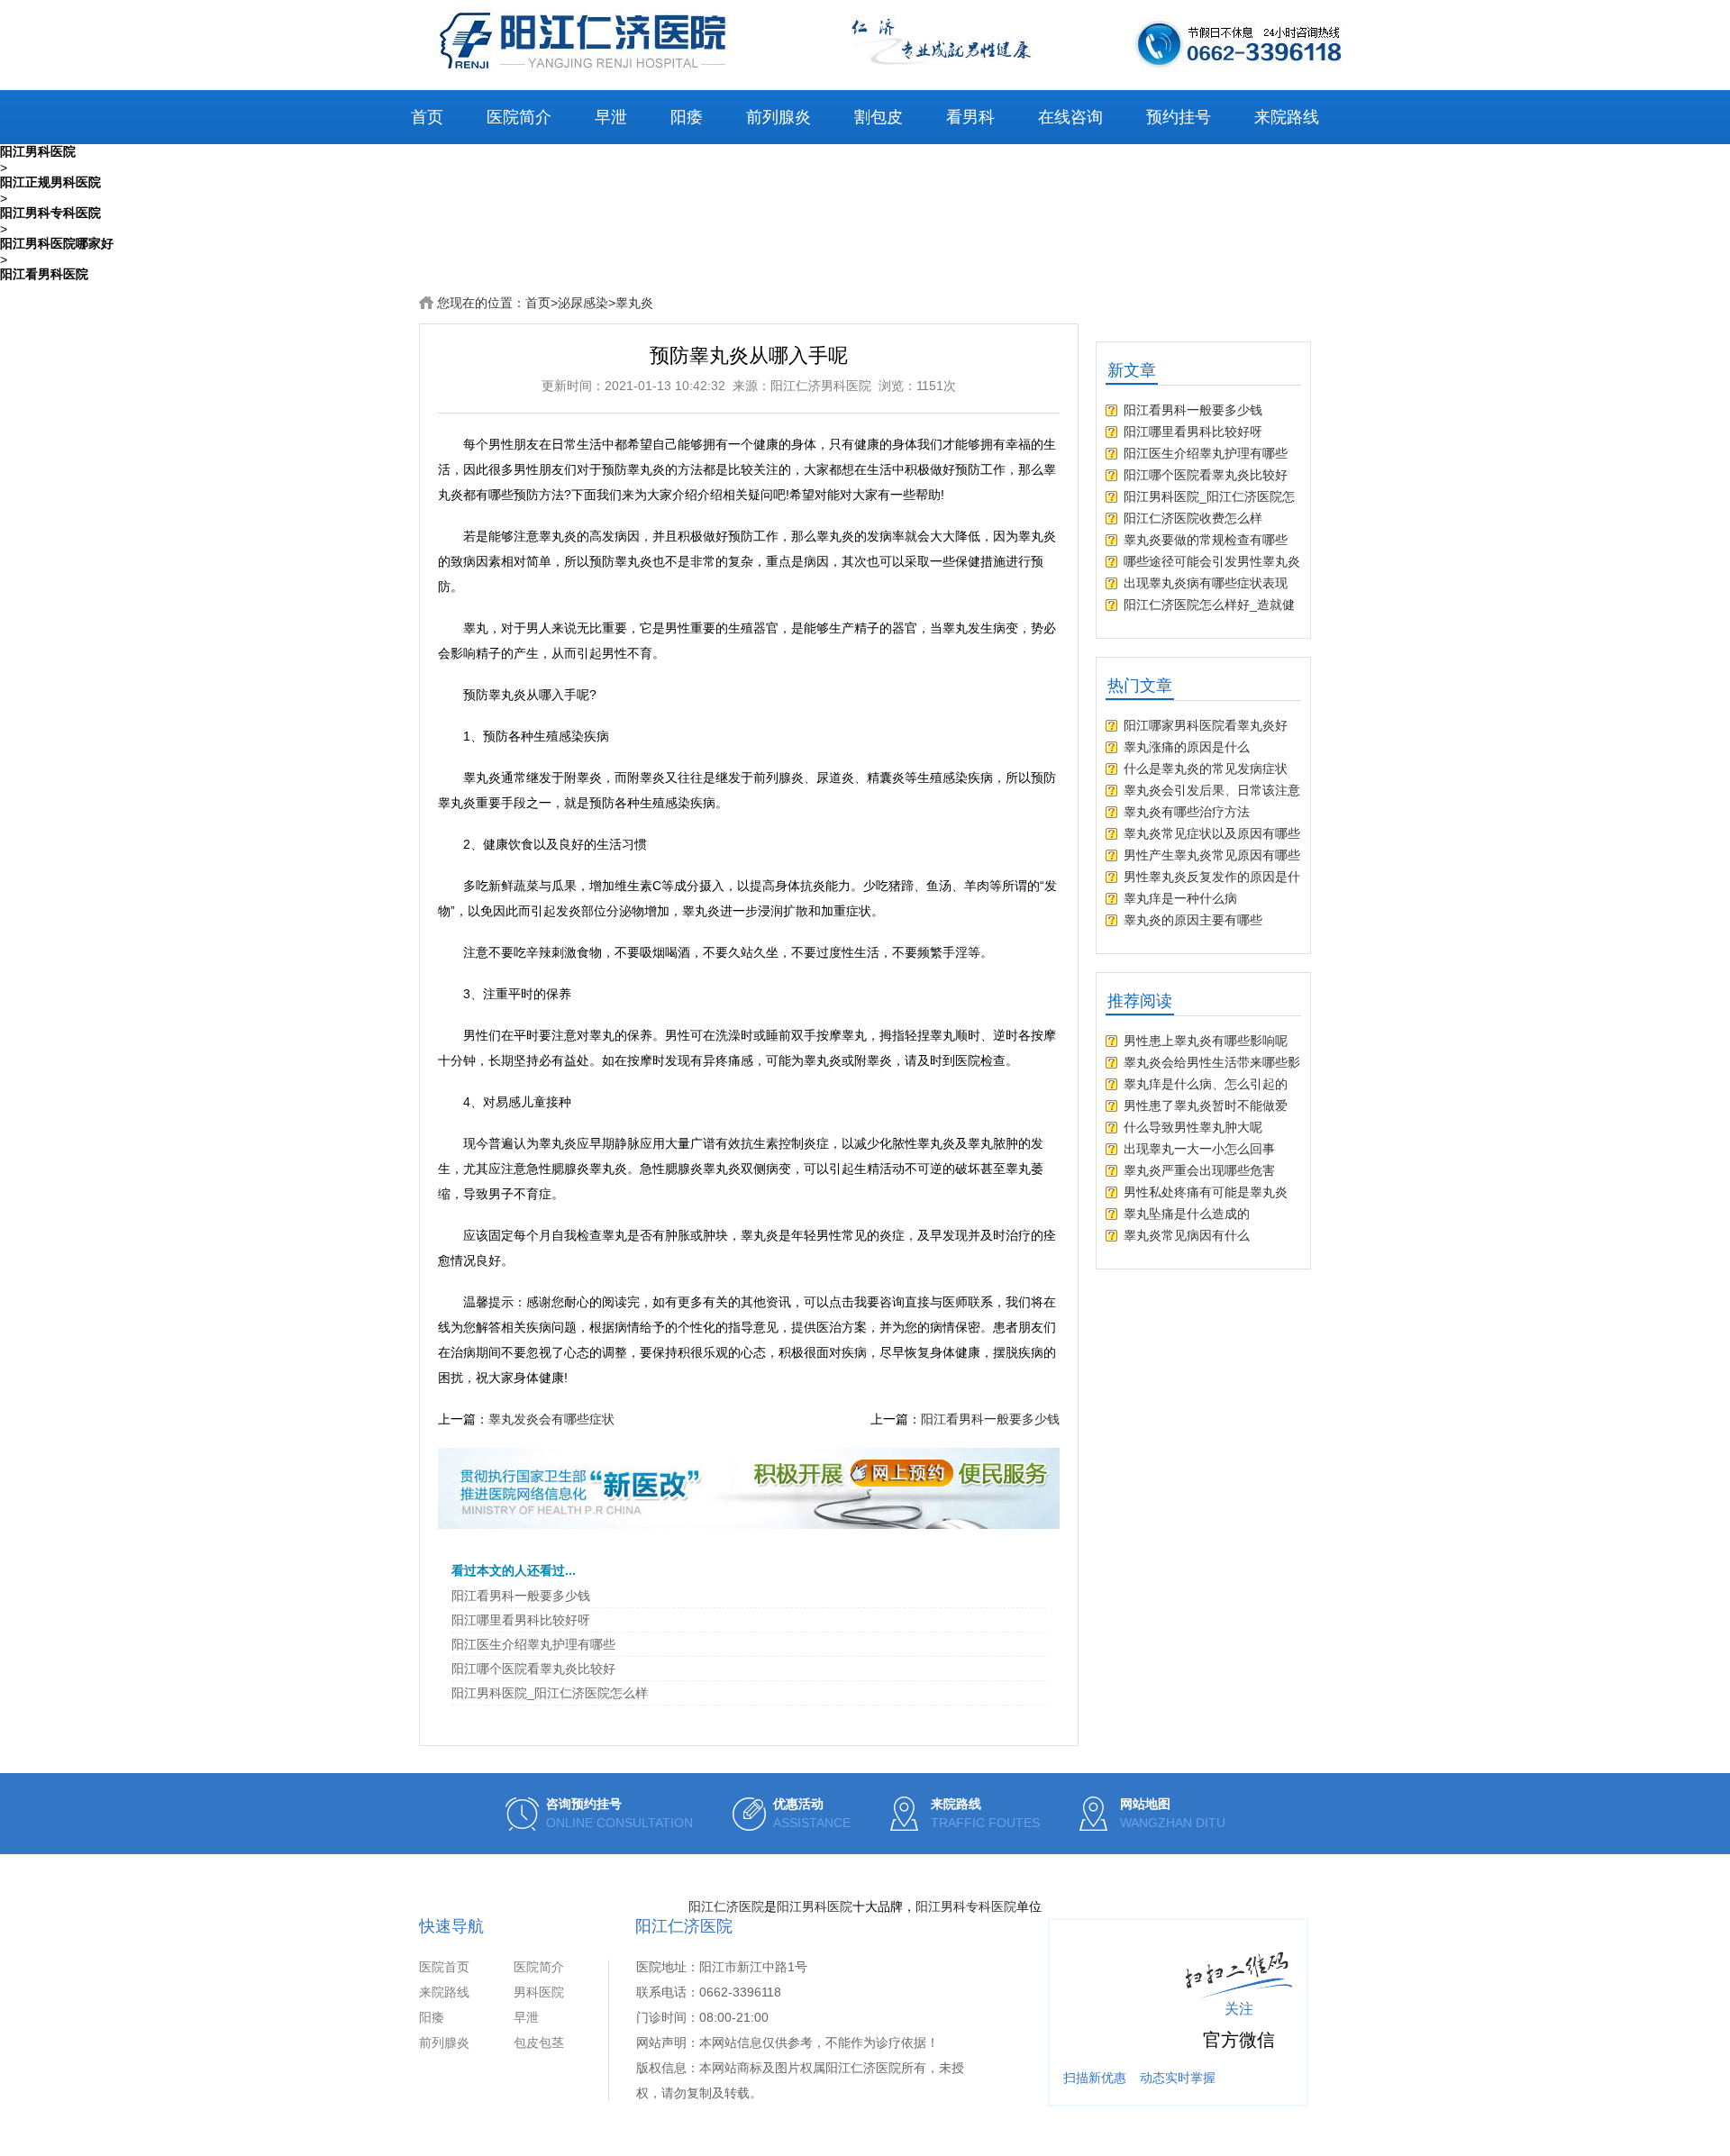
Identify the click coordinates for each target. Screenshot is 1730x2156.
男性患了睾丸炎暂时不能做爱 (1206, 1105)
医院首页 (444, 1967)
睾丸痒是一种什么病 (1180, 898)
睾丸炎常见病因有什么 (1187, 1235)
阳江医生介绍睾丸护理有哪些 (533, 1644)
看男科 (970, 117)
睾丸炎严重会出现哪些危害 (1199, 1170)
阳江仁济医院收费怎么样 (1193, 518)
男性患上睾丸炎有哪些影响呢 (1206, 1041)
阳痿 (687, 117)
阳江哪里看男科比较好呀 (521, 1620)
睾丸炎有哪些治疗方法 (1187, 812)
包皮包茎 (539, 2042)
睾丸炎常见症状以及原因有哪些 (1212, 833)
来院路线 (1287, 117)
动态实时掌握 (1178, 2078)
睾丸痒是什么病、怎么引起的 (1206, 1084)
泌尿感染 (583, 303)
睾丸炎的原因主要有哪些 (1193, 920)
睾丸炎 (634, 303)
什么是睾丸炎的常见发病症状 (1206, 769)
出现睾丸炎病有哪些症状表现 (1206, 583)
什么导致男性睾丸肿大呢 (1193, 1127)
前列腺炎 (778, 117)
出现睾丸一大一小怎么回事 (1199, 1149)
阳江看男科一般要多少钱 (990, 1419)
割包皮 (879, 117)
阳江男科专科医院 (966, 1906)
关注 (1239, 2009)
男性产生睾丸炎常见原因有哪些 (1212, 855)
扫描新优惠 (1095, 2078)
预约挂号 (1179, 117)
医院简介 (519, 117)
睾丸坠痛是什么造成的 (1187, 1214)
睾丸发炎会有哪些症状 (551, 1419)
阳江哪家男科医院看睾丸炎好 (1206, 725)
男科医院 (539, 1992)
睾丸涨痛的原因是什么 (1187, 747)
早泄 (611, 117)
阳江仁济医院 (726, 1906)
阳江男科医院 (815, 1906)
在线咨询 (1070, 117)
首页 (427, 117)
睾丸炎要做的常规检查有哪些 (1206, 540)
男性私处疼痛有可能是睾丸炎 (1206, 1192)
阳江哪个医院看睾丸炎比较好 (533, 1669)
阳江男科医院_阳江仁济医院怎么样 (550, 1693)
